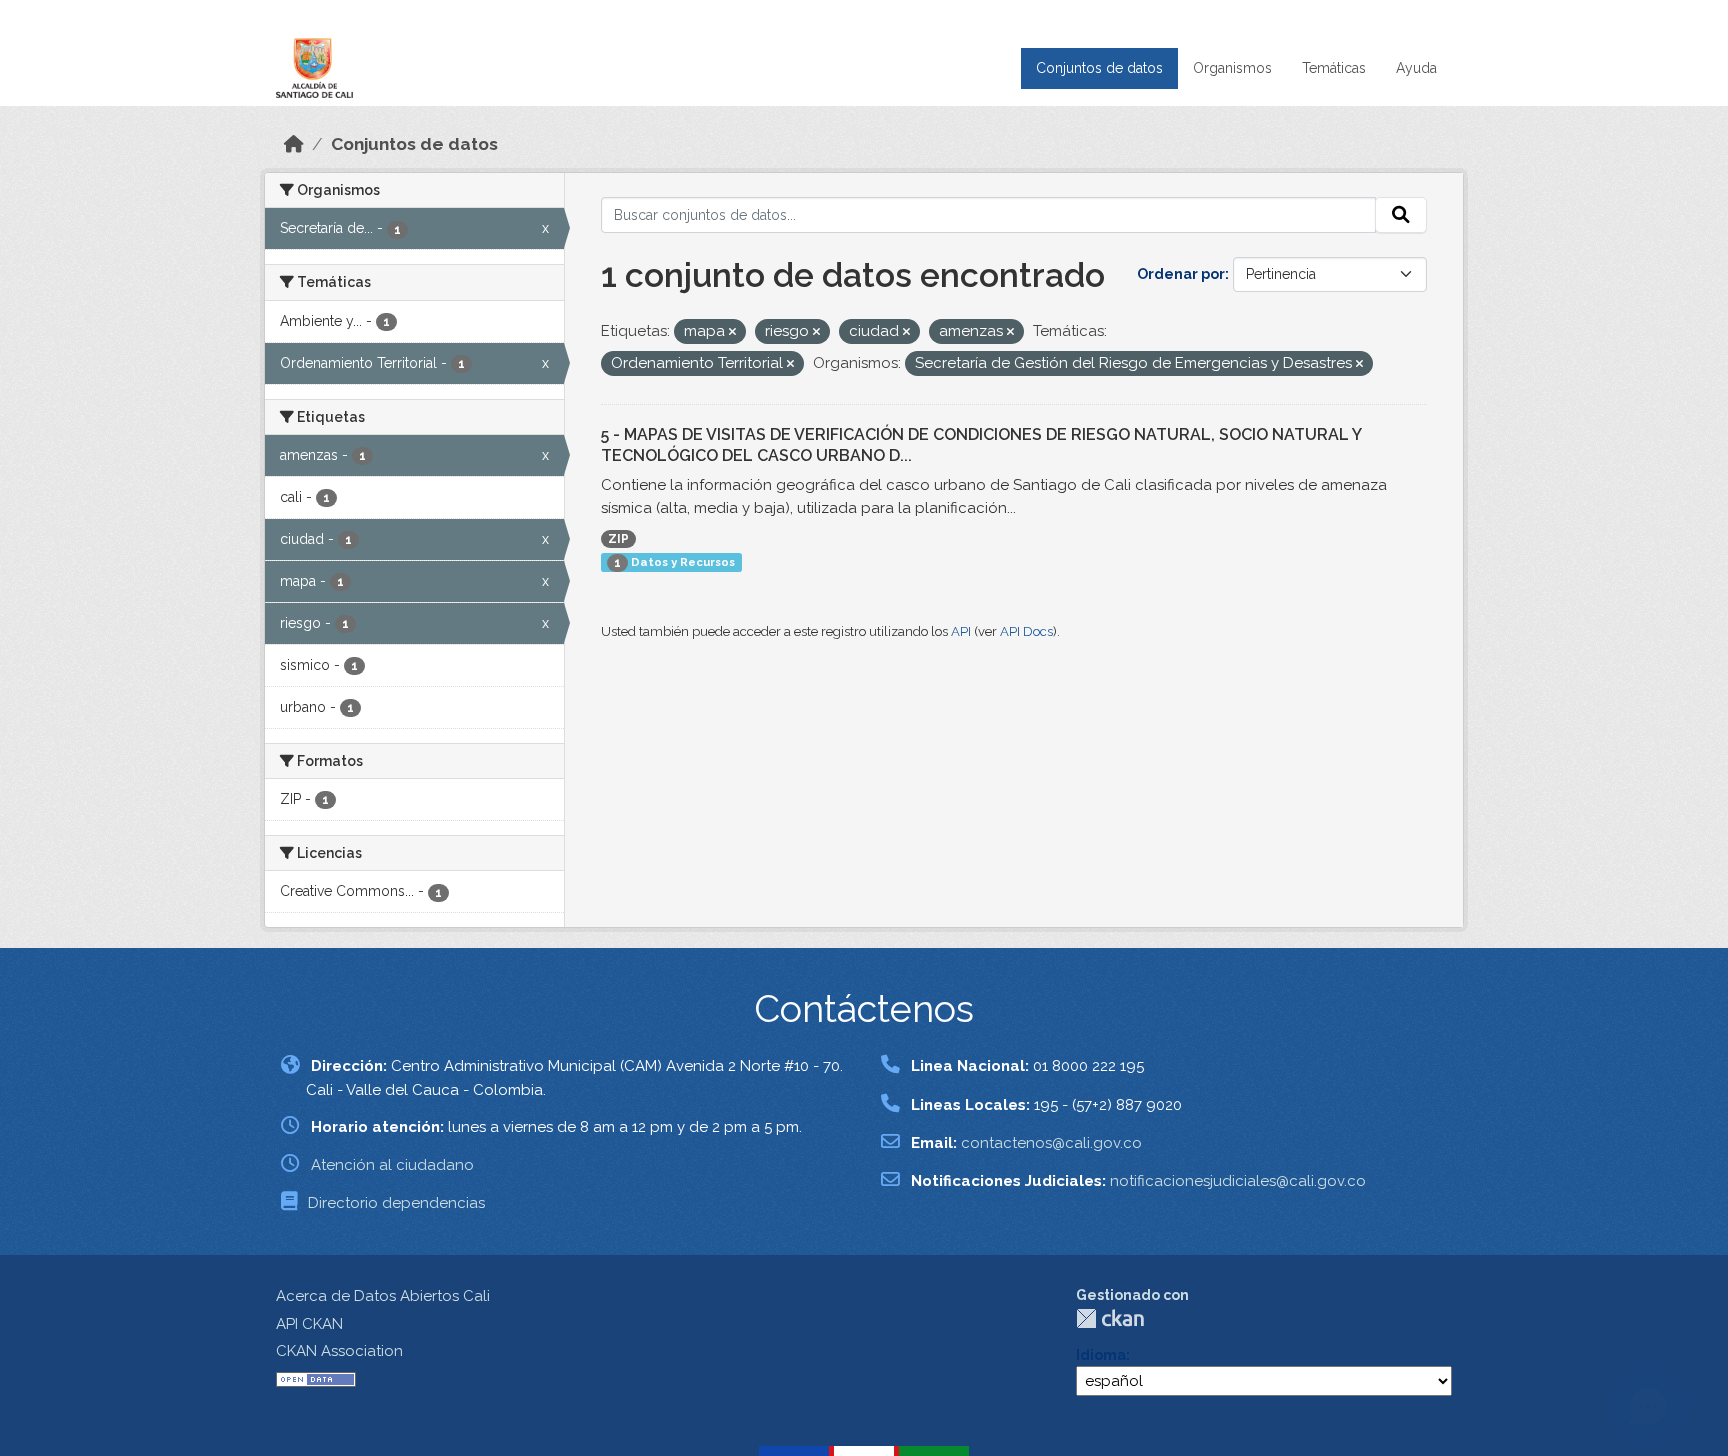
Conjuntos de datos (1099, 68)
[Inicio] (294, 144)
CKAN (1110, 1318)
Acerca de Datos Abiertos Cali (383, 1296)
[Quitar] (732, 332)
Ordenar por (1181, 274)
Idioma (1101, 1355)
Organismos (1232, 68)
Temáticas (1334, 68)
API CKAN (309, 1324)
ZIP (618, 539)
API (961, 631)
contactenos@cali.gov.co (1051, 1143)
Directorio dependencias (396, 1203)
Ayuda (1416, 68)
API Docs (1026, 631)
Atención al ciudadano (392, 1165)
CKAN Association (339, 1351)
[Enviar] (1401, 215)
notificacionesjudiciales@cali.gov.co (1238, 1181)
